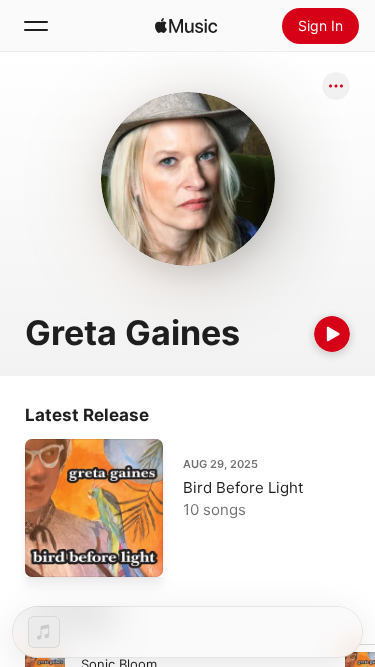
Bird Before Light (243, 487)
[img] (186, 26)
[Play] (332, 334)
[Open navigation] (36, 26)
